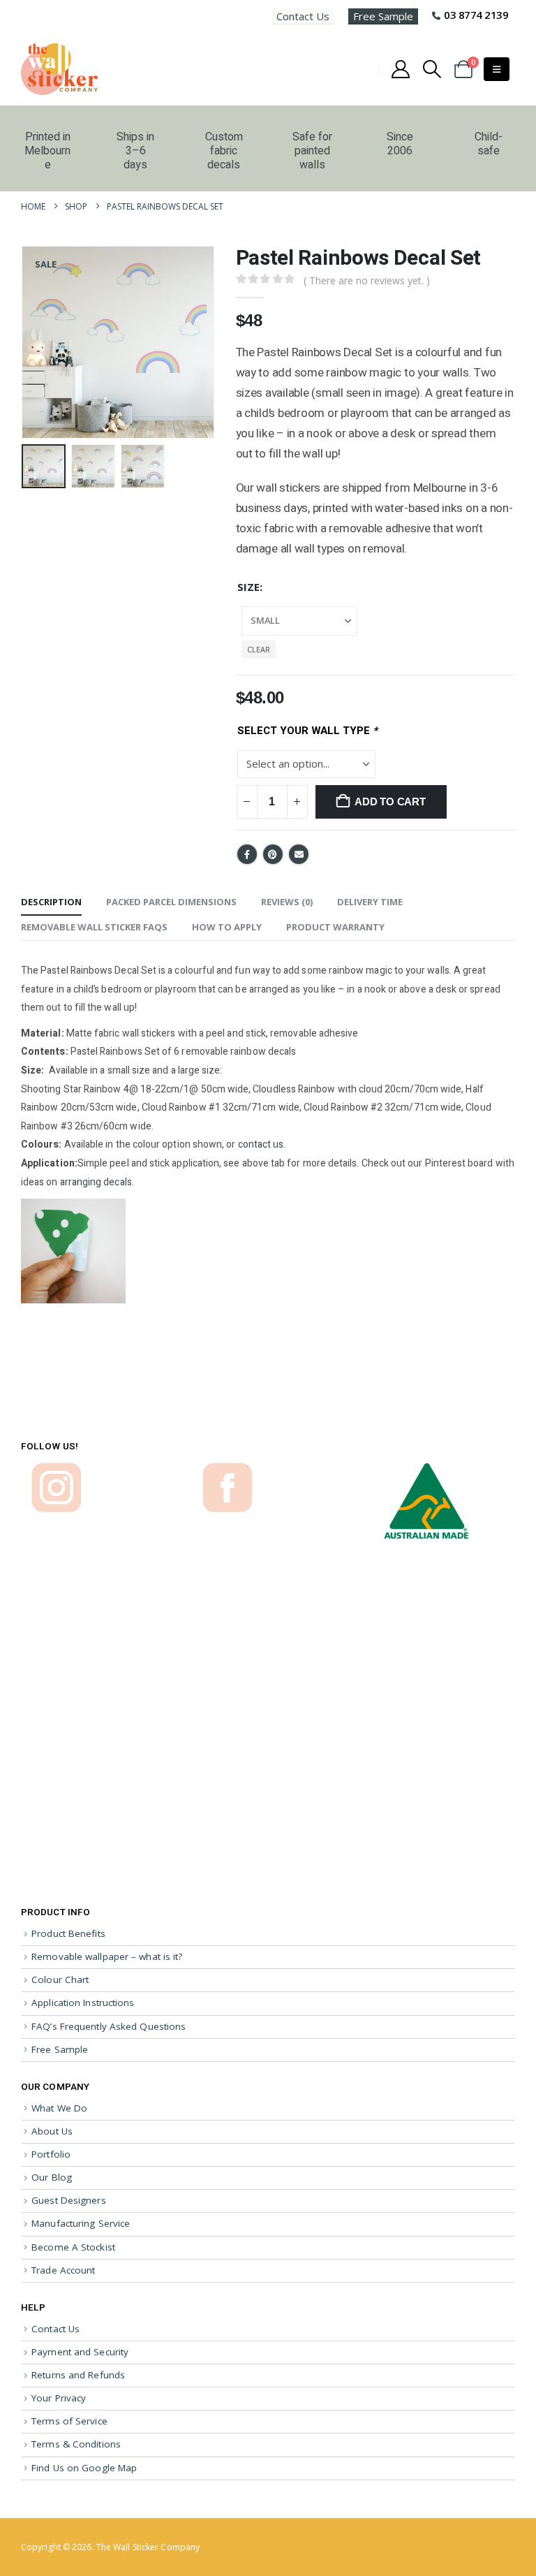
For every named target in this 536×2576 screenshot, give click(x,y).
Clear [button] (259, 649)
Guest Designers (69, 2200)
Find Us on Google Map (84, 2468)
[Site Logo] (59, 69)
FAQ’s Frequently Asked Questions (109, 2026)
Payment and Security (80, 2352)
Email (299, 854)
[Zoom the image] (56, 1469)
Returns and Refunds (78, 2375)
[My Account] (400, 69)
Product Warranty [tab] (335, 927)
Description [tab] (51, 902)
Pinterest (273, 854)
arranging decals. (97, 1182)
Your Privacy (59, 2398)
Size (248, 587)
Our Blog (52, 2177)
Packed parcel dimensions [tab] (171, 902)
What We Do (59, 2108)
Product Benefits (68, 1933)
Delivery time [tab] (370, 902)
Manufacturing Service (81, 2223)
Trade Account (63, 2270)
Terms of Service (69, 2421)
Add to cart (390, 802)
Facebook (247, 854)
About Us (52, 2131)
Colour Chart (60, 1979)
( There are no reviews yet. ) (367, 280)
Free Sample (383, 16)
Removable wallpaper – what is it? (107, 1956)
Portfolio (51, 2154)
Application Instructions (83, 2003)
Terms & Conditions (76, 2444)
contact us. (262, 1144)
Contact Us (303, 16)
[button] (432, 69)
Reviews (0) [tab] (287, 902)
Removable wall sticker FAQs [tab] (94, 927)
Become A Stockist (73, 2247)
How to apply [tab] (227, 927)
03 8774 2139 (476, 15)
